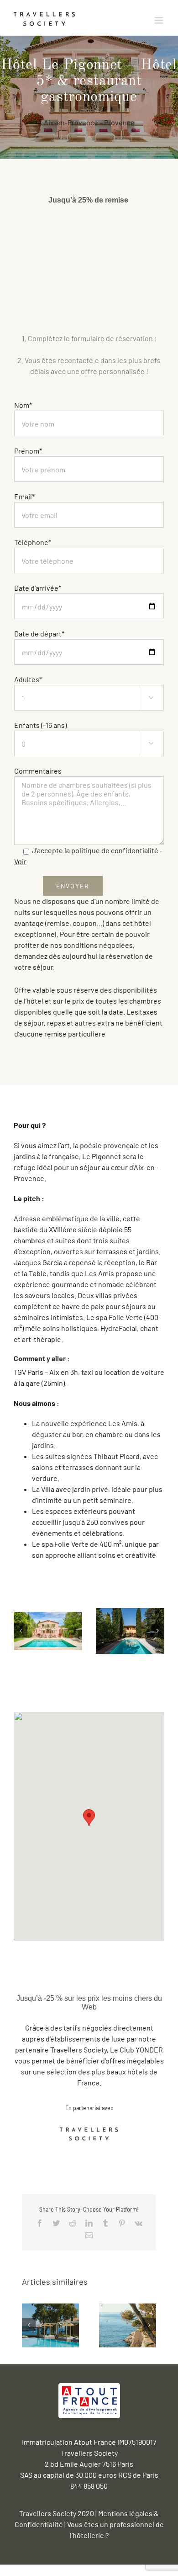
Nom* (23, 405)
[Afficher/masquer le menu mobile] (160, 20)
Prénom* (28, 451)
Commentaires (38, 771)
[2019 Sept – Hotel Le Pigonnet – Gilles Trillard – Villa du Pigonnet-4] (130, 1630)
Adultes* (84, 688)
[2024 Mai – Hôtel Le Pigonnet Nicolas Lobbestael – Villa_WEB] (48, 1630)
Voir (20, 861)
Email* (24, 496)
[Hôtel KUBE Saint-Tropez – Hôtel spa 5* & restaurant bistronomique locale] (50, 2324)
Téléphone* (33, 542)
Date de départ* (39, 633)
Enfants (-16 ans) (84, 733)
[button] (89, 1818)
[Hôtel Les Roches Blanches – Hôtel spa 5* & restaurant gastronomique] (128, 2324)
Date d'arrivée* (38, 588)
